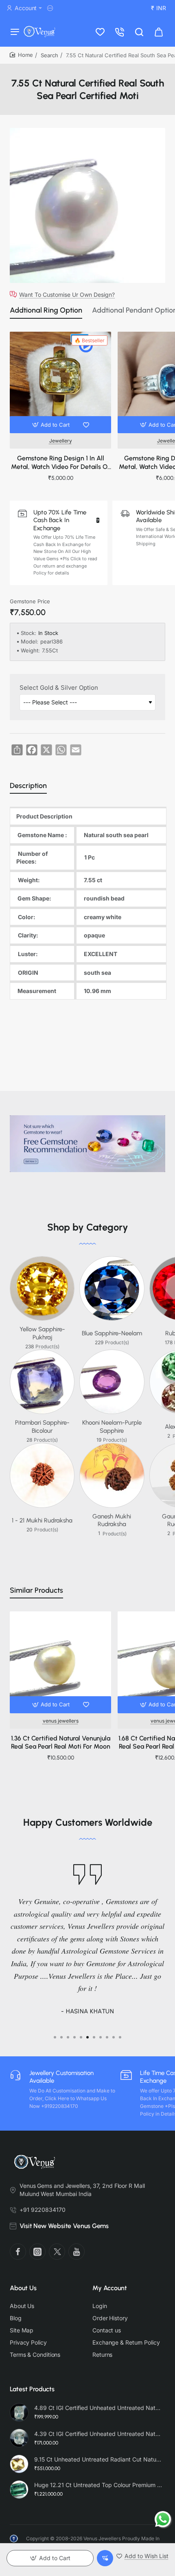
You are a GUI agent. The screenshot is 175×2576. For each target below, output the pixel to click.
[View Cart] (159, 31)
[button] (52, 425)
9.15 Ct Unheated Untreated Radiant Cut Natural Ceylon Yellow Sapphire (98, 2459)
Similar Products (36, 1590)
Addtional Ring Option (46, 310)
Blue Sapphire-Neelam (112, 1333)
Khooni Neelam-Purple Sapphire (112, 1427)
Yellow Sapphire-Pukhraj (42, 1333)
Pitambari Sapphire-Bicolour (42, 1427)
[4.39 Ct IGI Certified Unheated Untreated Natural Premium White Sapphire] (19, 2438)
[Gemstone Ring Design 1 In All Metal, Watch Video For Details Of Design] (60, 382)
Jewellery (61, 441)
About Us (23, 2288)
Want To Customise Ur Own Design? (67, 294)
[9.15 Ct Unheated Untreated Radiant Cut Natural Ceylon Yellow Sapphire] (19, 2464)
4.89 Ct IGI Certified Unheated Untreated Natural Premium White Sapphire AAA (98, 2408)
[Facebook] (18, 2252)
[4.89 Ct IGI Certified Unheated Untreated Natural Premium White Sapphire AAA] (19, 2412)
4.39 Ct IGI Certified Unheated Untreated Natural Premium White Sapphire (98, 2434)
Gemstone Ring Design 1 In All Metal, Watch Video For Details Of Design (60, 463)
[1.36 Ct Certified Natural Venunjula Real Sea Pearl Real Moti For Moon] (60, 1662)
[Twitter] (57, 2252)
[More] (51, 8)
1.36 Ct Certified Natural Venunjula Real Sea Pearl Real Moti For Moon (61, 1743)
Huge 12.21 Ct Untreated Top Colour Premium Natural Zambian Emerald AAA (98, 2485)
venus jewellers (61, 1721)
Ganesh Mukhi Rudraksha (112, 1520)
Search (49, 55)
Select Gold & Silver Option (59, 688)
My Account (110, 2288)
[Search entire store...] (139, 31)
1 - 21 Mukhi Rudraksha (42, 1520)
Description (28, 786)
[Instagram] (37, 2252)
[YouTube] (77, 2252)
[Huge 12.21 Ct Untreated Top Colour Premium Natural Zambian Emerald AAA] (19, 2490)
